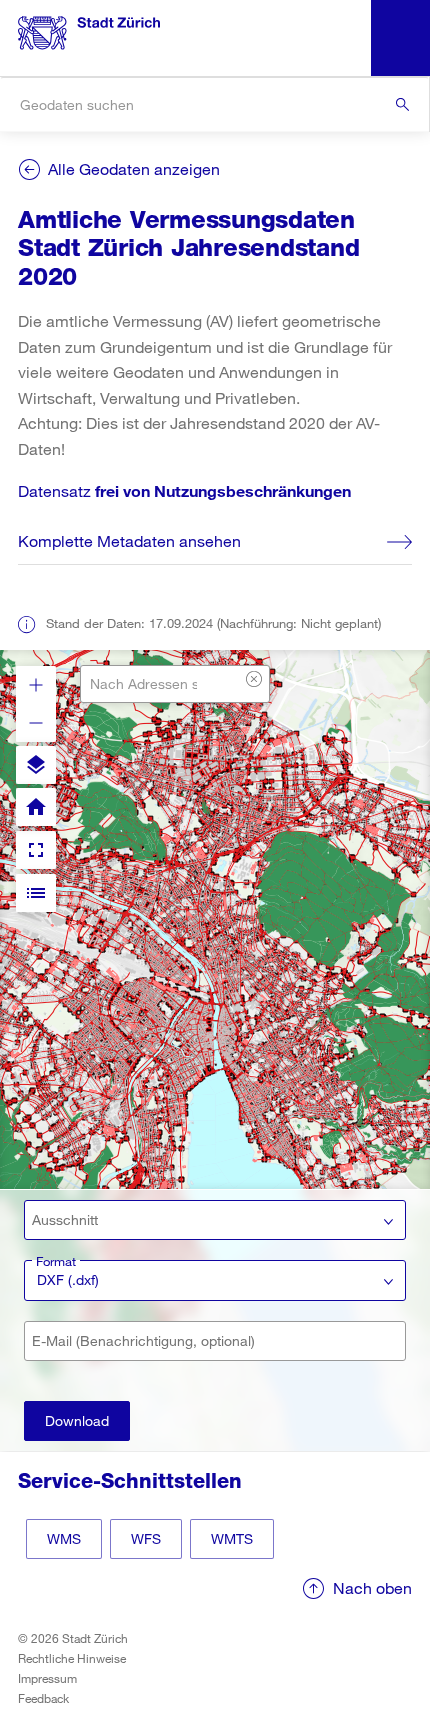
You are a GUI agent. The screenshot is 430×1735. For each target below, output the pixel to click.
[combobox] (214, 104)
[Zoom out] (36, 723)
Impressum (47, 1678)
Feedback (43, 1698)
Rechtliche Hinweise (72, 1658)
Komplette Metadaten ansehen (129, 540)
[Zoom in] (36, 685)
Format (56, 1261)
